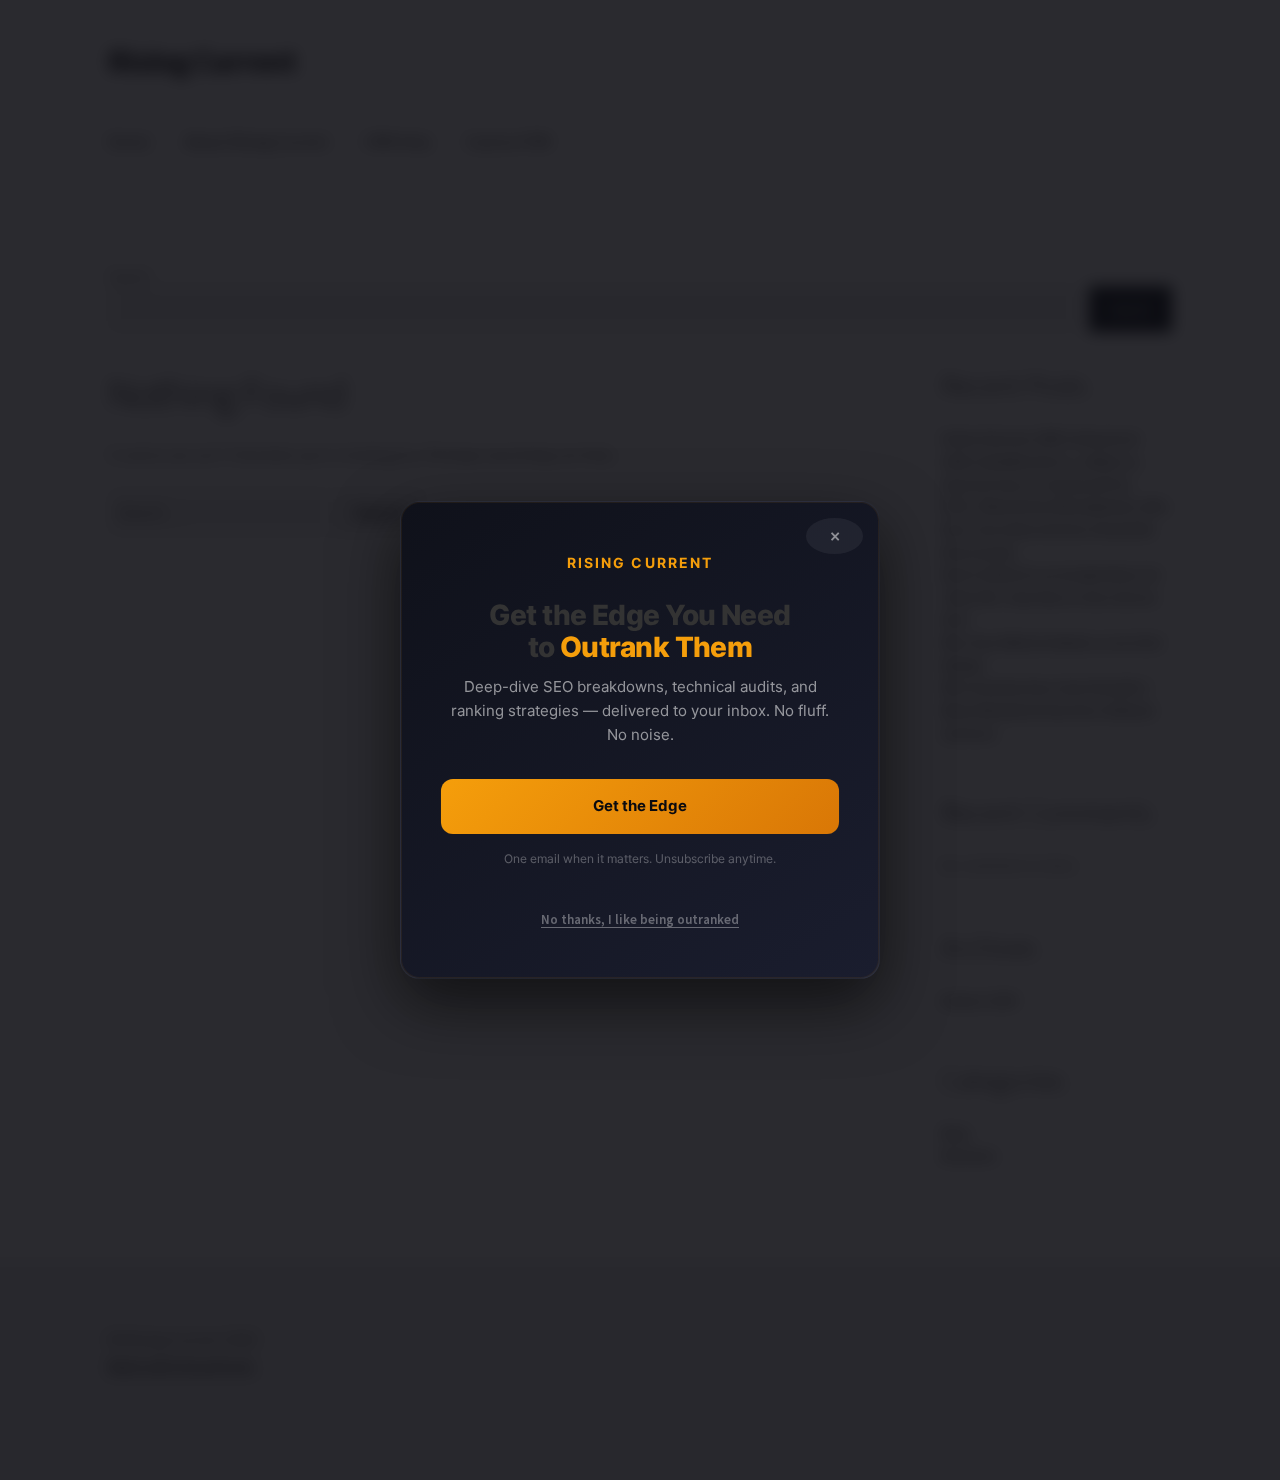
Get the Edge (640, 805)
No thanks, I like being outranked (640, 919)
